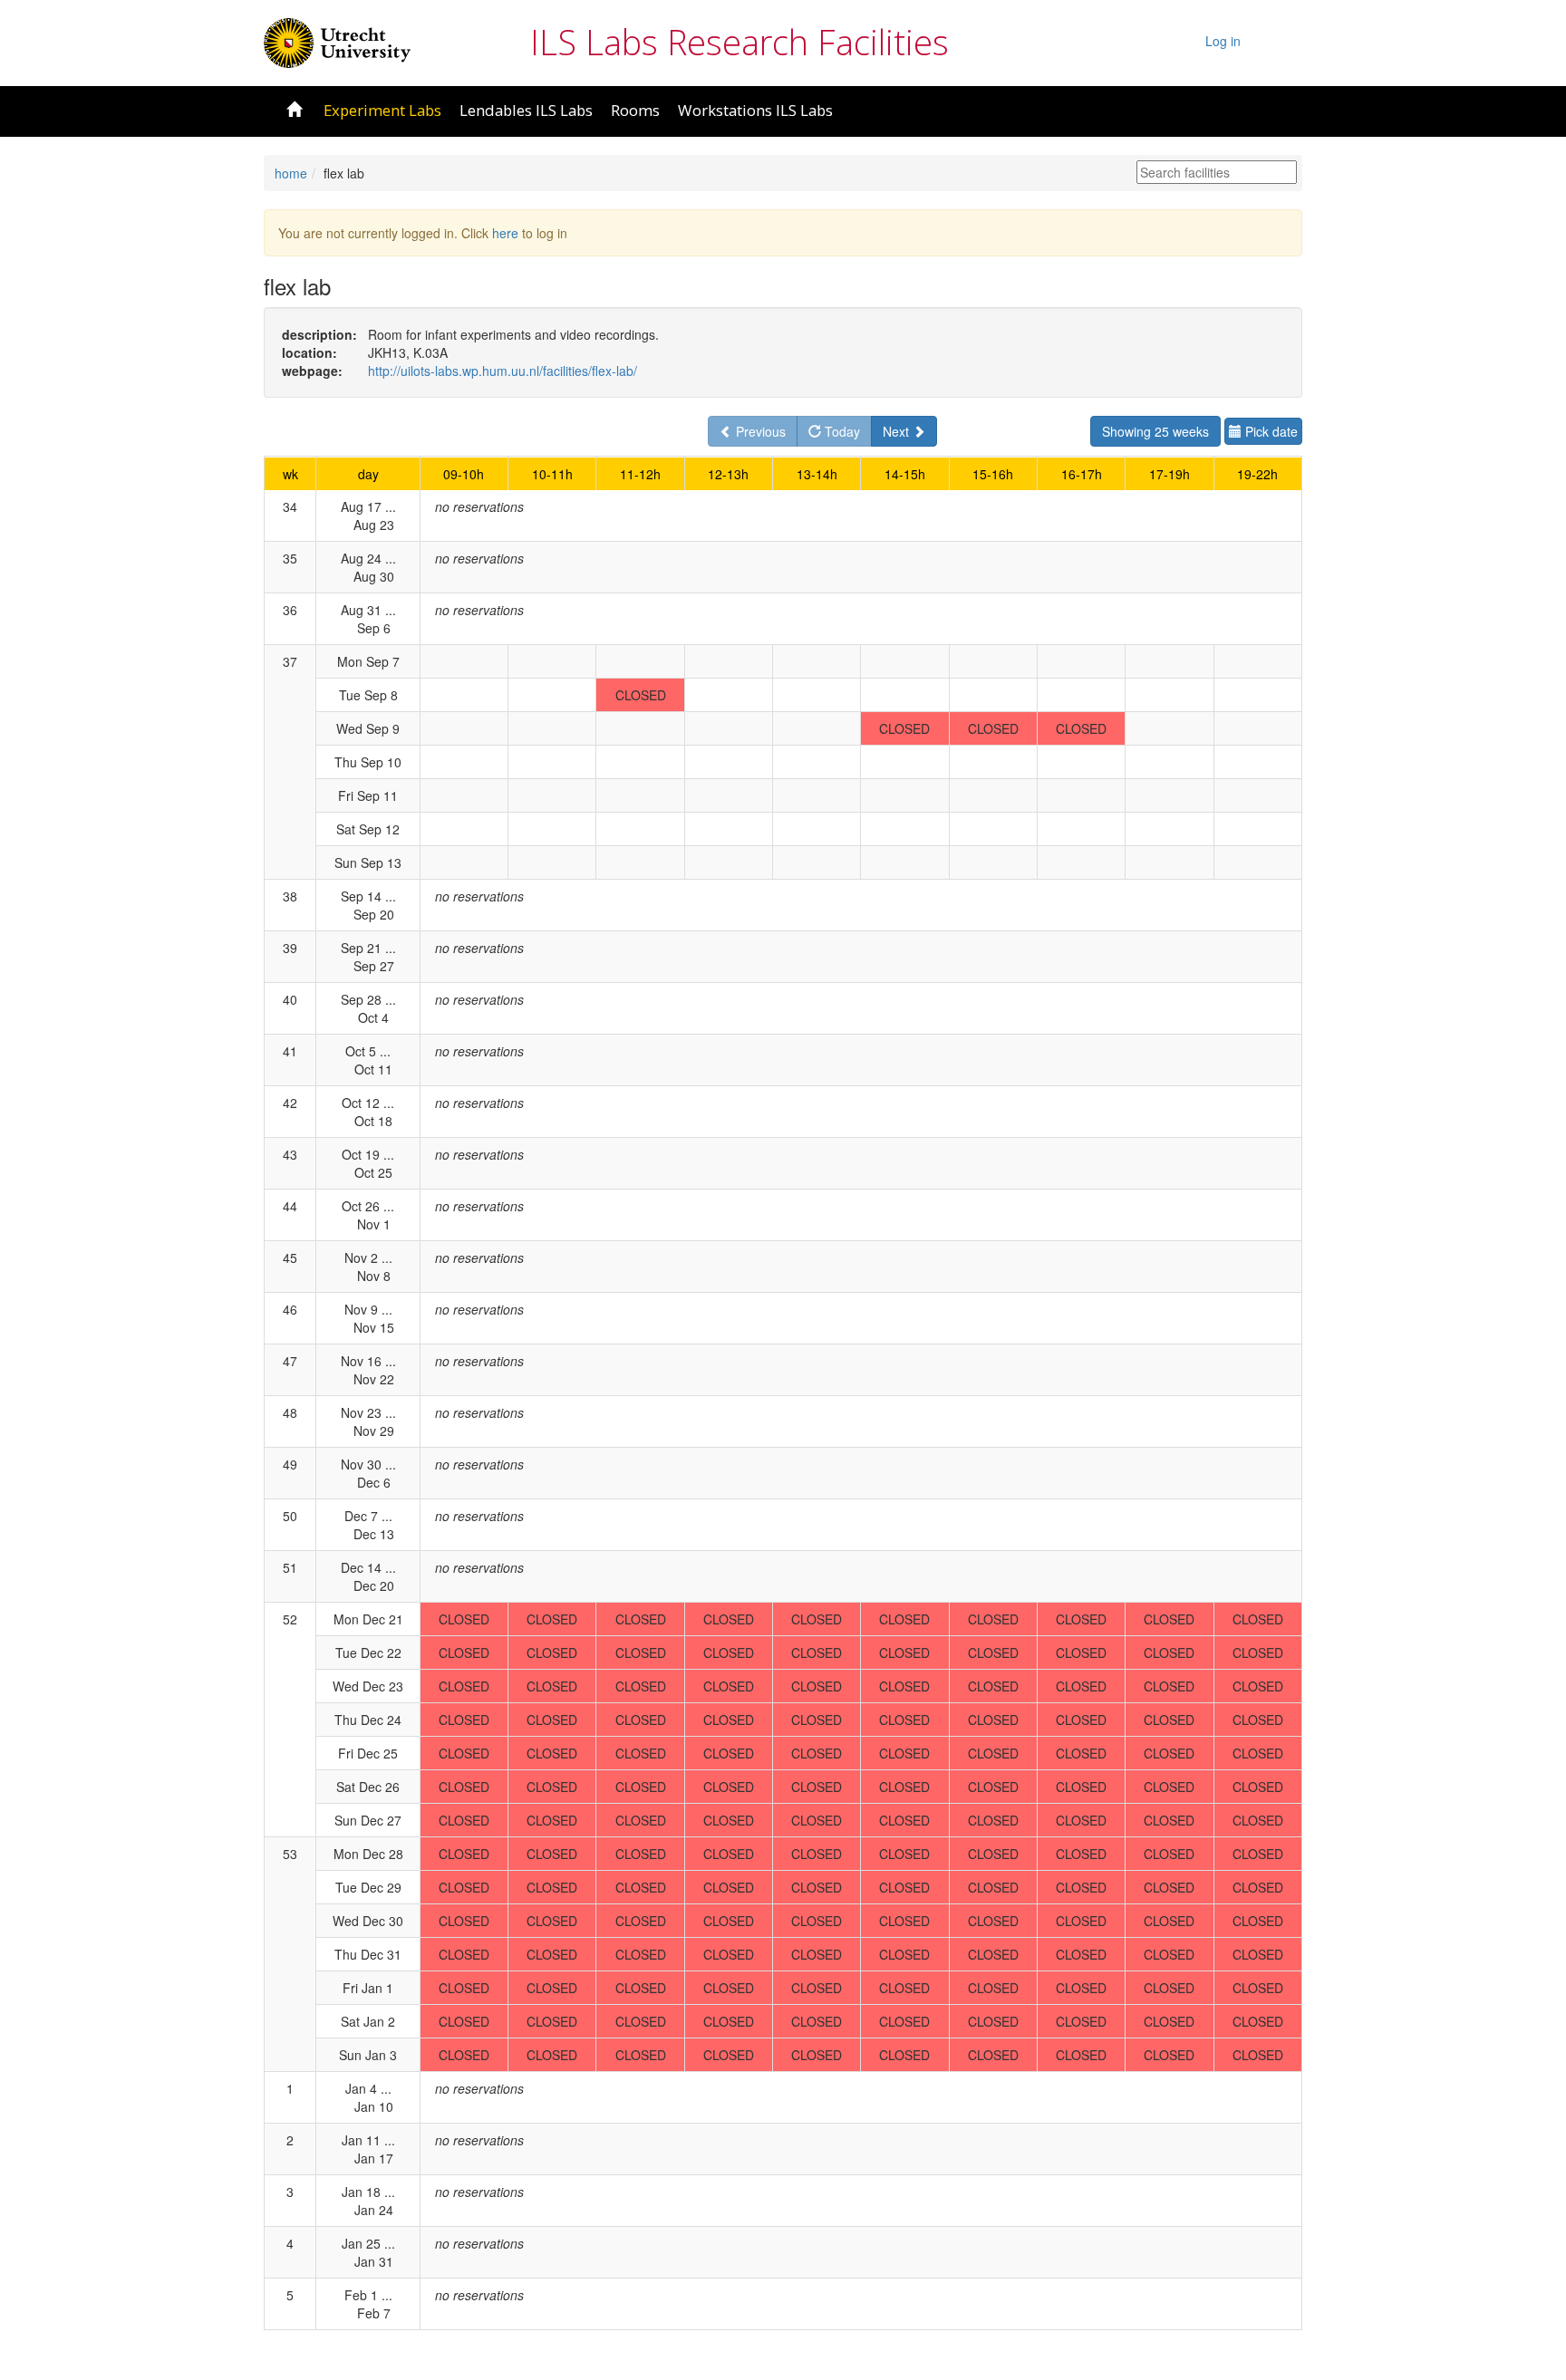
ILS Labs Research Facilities (739, 42)
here (505, 233)
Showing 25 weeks (1155, 431)
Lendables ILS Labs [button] (526, 110)
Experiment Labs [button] (382, 110)
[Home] (337, 41)
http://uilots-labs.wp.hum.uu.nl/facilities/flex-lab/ (503, 371)
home (291, 173)
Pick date (1270, 431)
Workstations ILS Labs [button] (755, 110)
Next (898, 431)
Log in (1223, 41)
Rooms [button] (635, 110)
